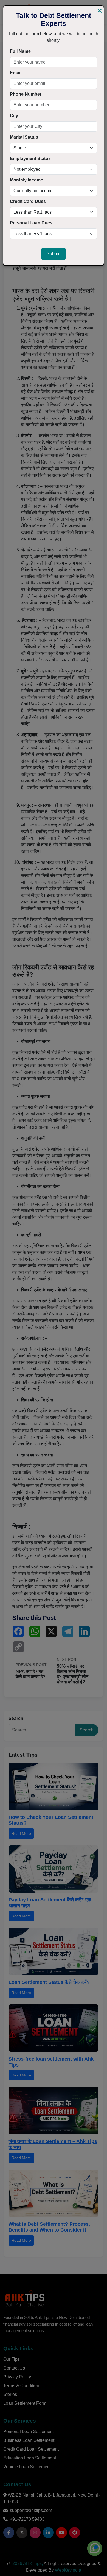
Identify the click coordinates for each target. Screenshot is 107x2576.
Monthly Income (26, 180)
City (14, 116)
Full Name (20, 51)
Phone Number (26, 94)
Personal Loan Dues (31, 223)
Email (16, 73)
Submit (54, 254)
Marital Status (24, 137)
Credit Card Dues (28, 201)
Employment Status (30, 158)
